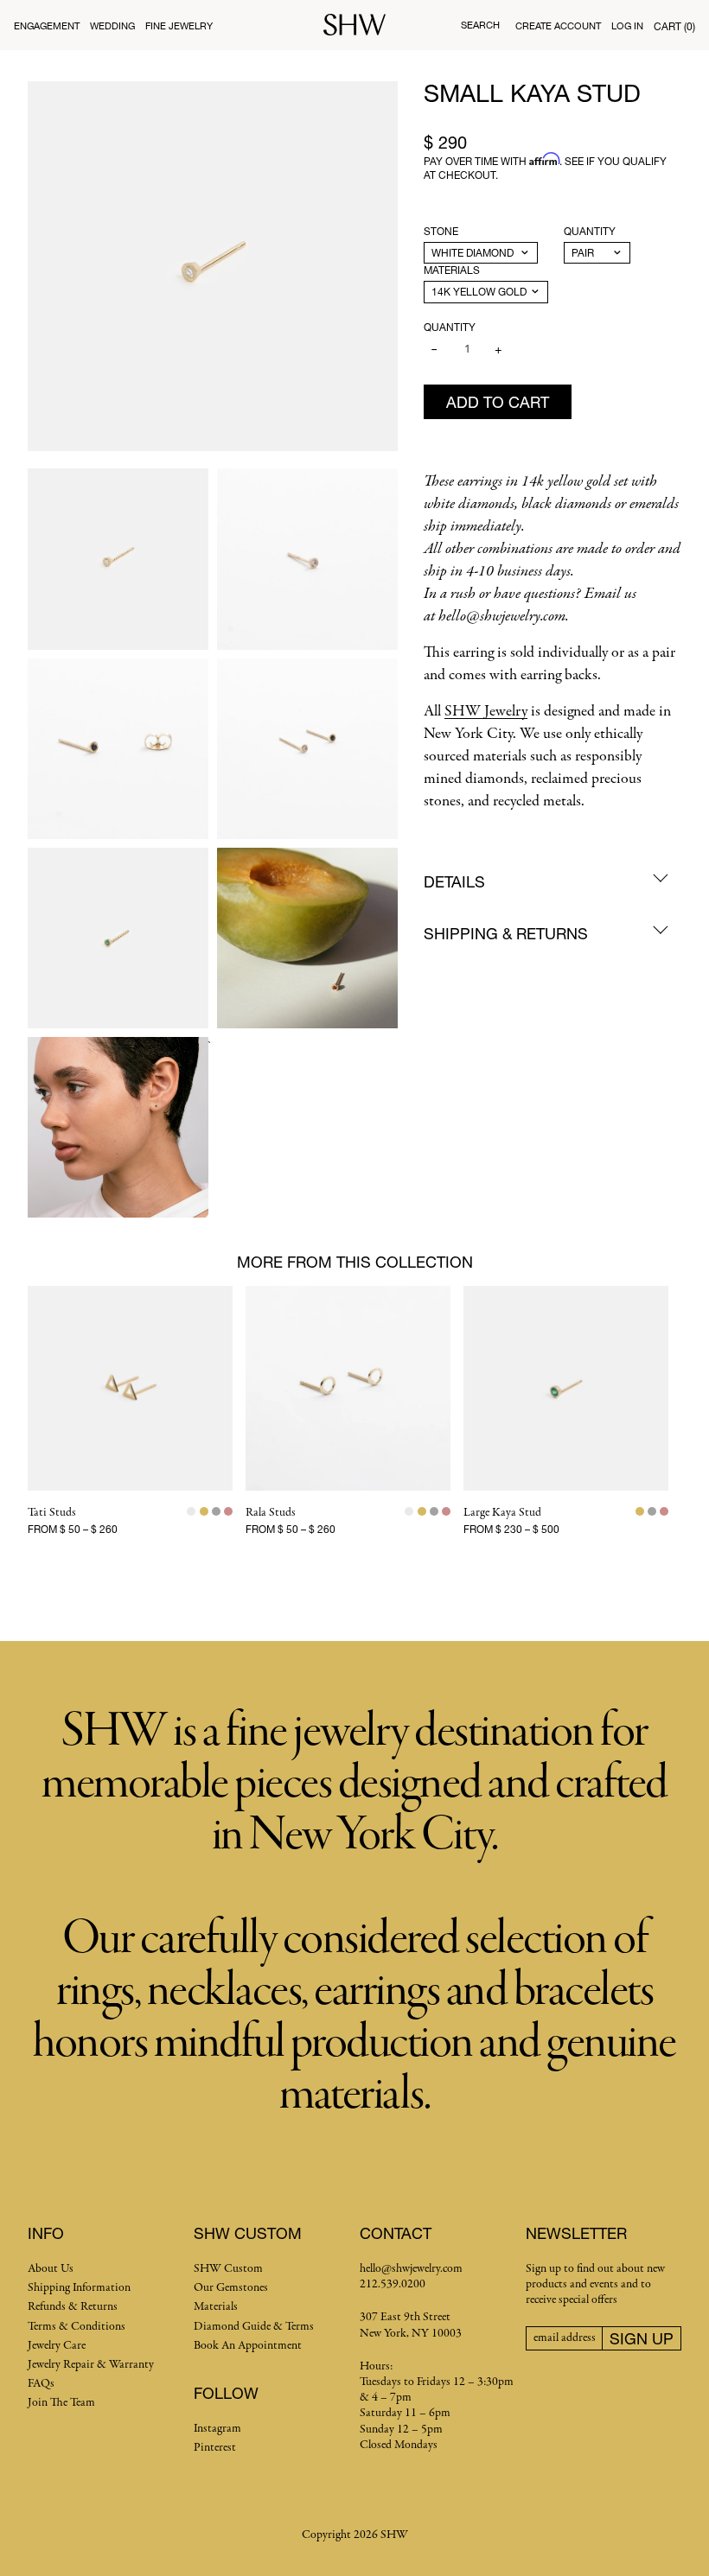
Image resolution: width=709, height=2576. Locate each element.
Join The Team (61, 2403)
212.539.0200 (393, 2284)
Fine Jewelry (179, 25)
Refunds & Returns (73, 2307)
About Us (51, 2269)
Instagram (217, 2429)
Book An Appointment (248, 2346)
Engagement (47, 25)
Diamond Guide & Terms (254, 2327)
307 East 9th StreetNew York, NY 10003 (411, 2325)
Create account (558, 25)
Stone (441, 231)
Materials (452, 270)
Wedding (112, 25)
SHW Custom (228, 2269)
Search (480, 25)
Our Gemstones (231, 2288)
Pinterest (215, 2448)
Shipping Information (79, 2288)
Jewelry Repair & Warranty (91, 2365)
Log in (627, 25)
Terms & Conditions (77, 2327)
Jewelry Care (57, 2346)
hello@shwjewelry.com (411, 2269)
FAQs (41, 2384)
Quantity (590, 231)
